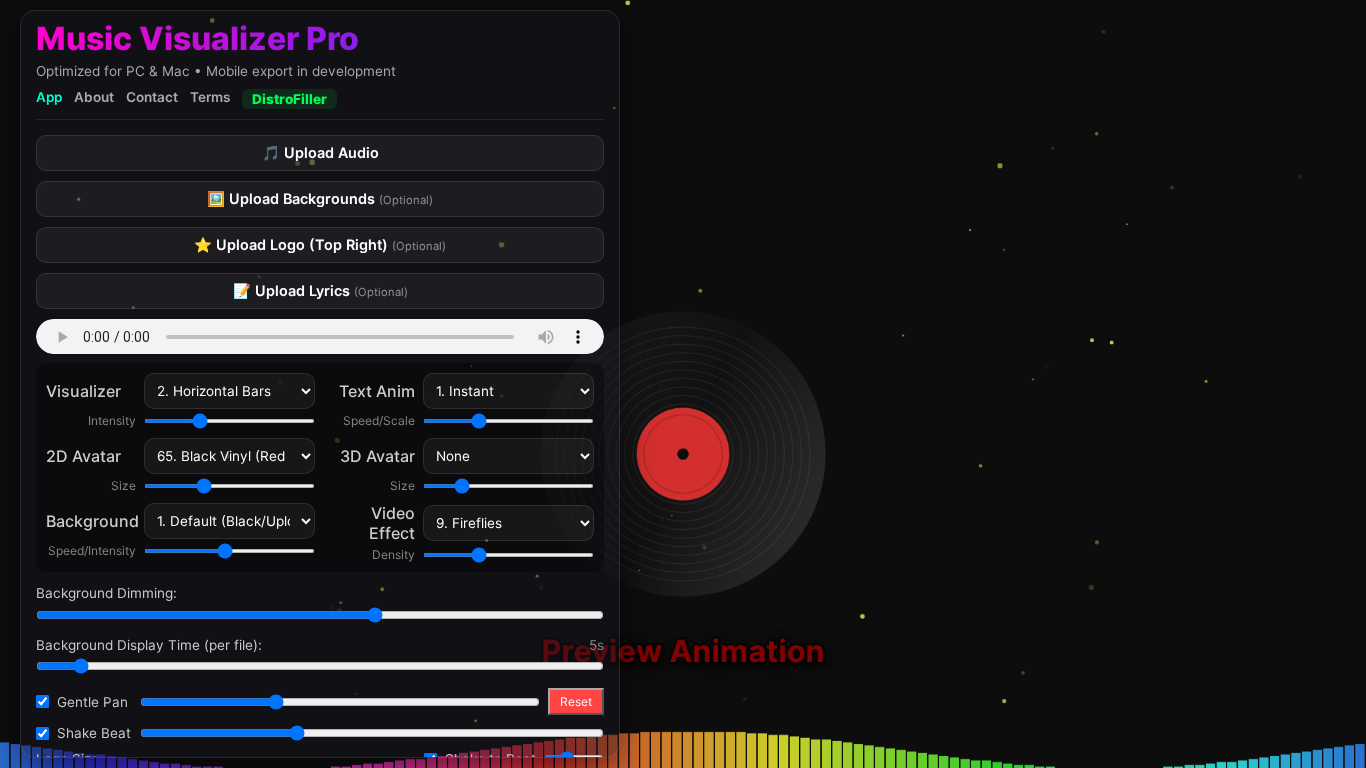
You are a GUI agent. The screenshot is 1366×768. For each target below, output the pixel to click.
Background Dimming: (106, 593)
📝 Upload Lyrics (320, 290)
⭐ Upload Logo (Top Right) (320, 244)
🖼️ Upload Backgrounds (320, 198)
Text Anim (377, 391)
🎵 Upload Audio (320, 152)
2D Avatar (83, 456)
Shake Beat (94, 733)
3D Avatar (377, 456)
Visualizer (83, 391)
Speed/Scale (379, 420)
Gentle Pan (92, 702)
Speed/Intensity (92, 550)
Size (123, 485)
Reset (576, 701)
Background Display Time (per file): (149, 645)
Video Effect (392, 523)
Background (91, 521)
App (49, 97)
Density (393, 554)
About (94, 97)
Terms (210, 97)
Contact (152, 97)
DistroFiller (289, 99)
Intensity (112, 420)
